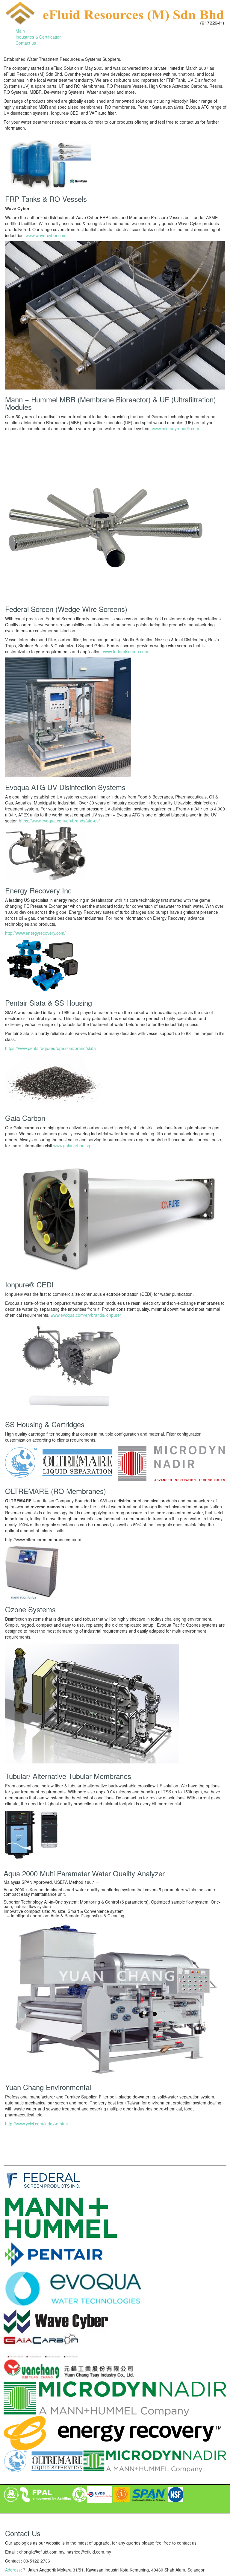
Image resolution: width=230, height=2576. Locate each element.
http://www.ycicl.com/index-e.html (36, 2124)
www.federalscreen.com (126, 651)
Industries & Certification (39, 37)
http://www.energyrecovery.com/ (35, 933)
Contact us (26, 43)
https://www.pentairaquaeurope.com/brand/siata (50, 1048)
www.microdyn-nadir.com (175, 428)
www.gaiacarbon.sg (72, 1145)
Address (13, 2570)
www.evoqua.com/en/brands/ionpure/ (86, 1315)
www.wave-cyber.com (46, 235)
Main (20, 31)
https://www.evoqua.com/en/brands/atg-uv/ (59, 821)
